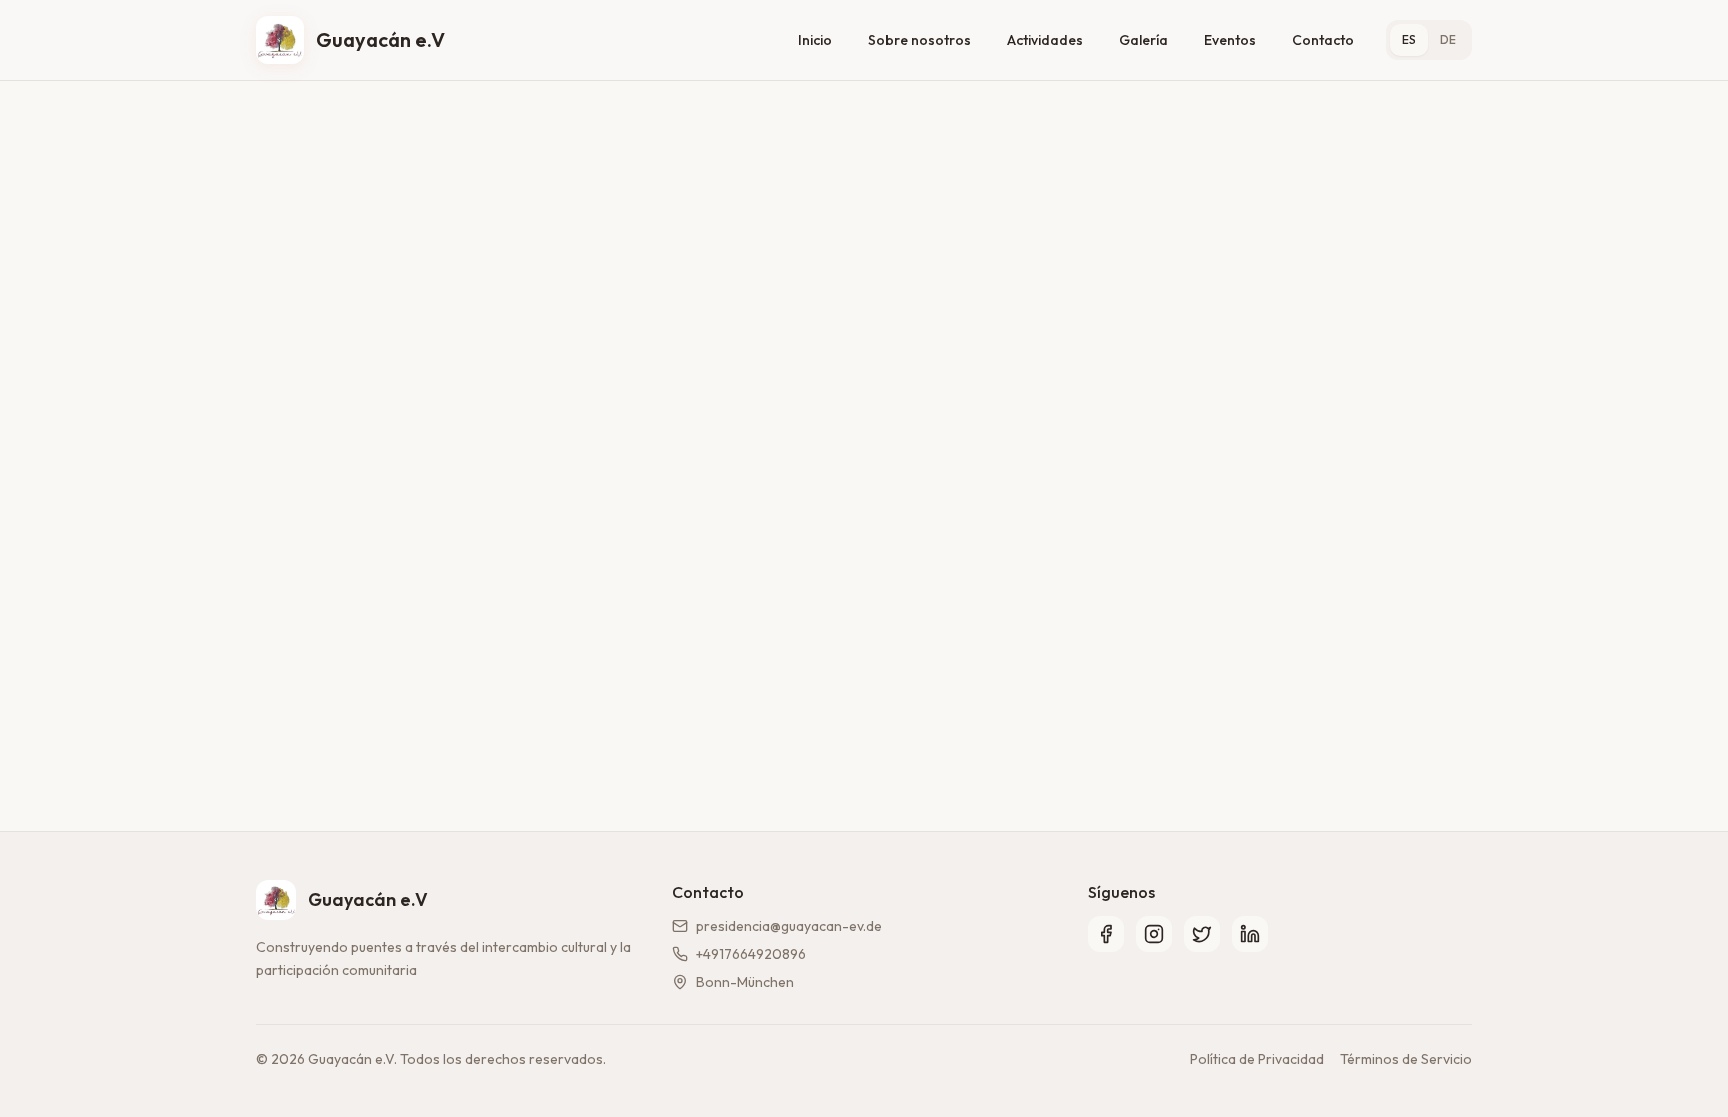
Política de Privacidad (1257, 1059)
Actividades (1045, 40)
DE (1448, 39)
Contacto (1323, 40)
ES (1409, 39)
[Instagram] (1154, 934)
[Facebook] (1106, 934)
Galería (1143, 40)
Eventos (1230, 40)
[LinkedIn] (1250, 934)
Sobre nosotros (919, 40)
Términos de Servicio (1406, 1059)
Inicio (815, 40)
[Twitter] (1202, 934)
